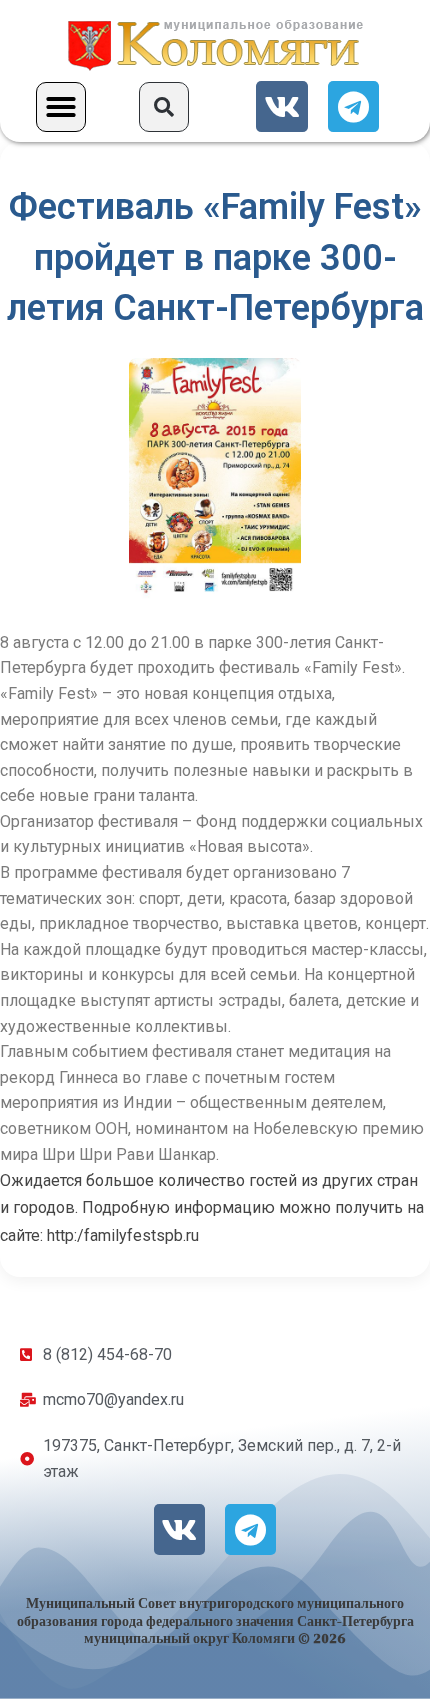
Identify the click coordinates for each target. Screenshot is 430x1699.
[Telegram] (353, 106)
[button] (61, 107)
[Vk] (281, 106)
